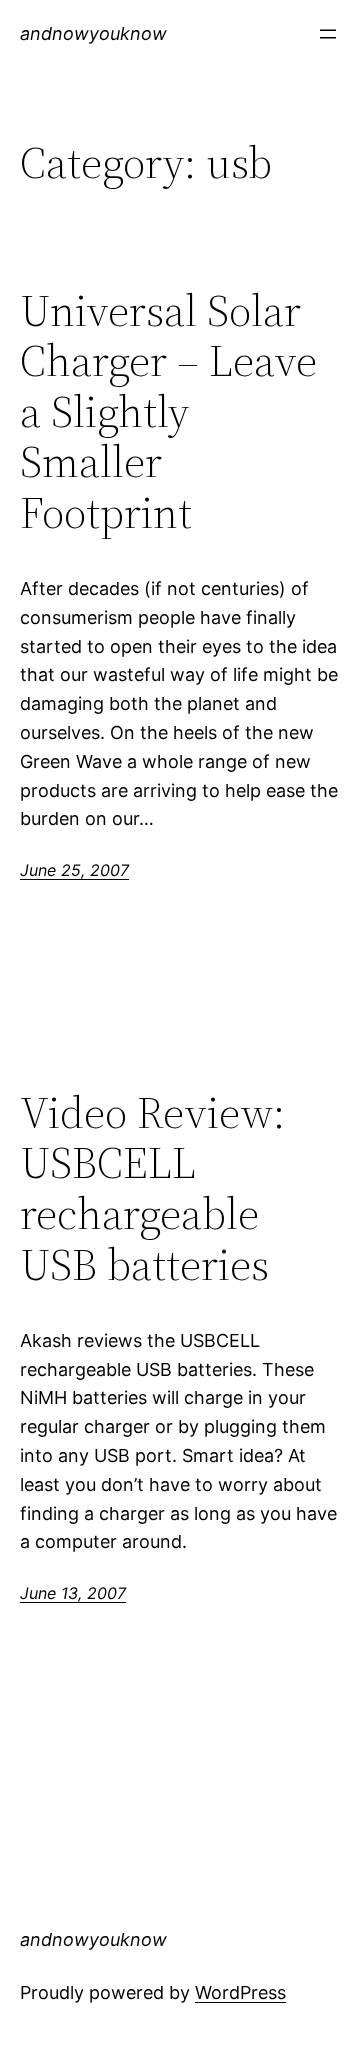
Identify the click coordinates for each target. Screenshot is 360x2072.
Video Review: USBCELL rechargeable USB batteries (152, 1189)
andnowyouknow (93, 33)
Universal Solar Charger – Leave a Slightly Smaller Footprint (168, 412)
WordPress (240, 1992)
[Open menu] (328, 34)
